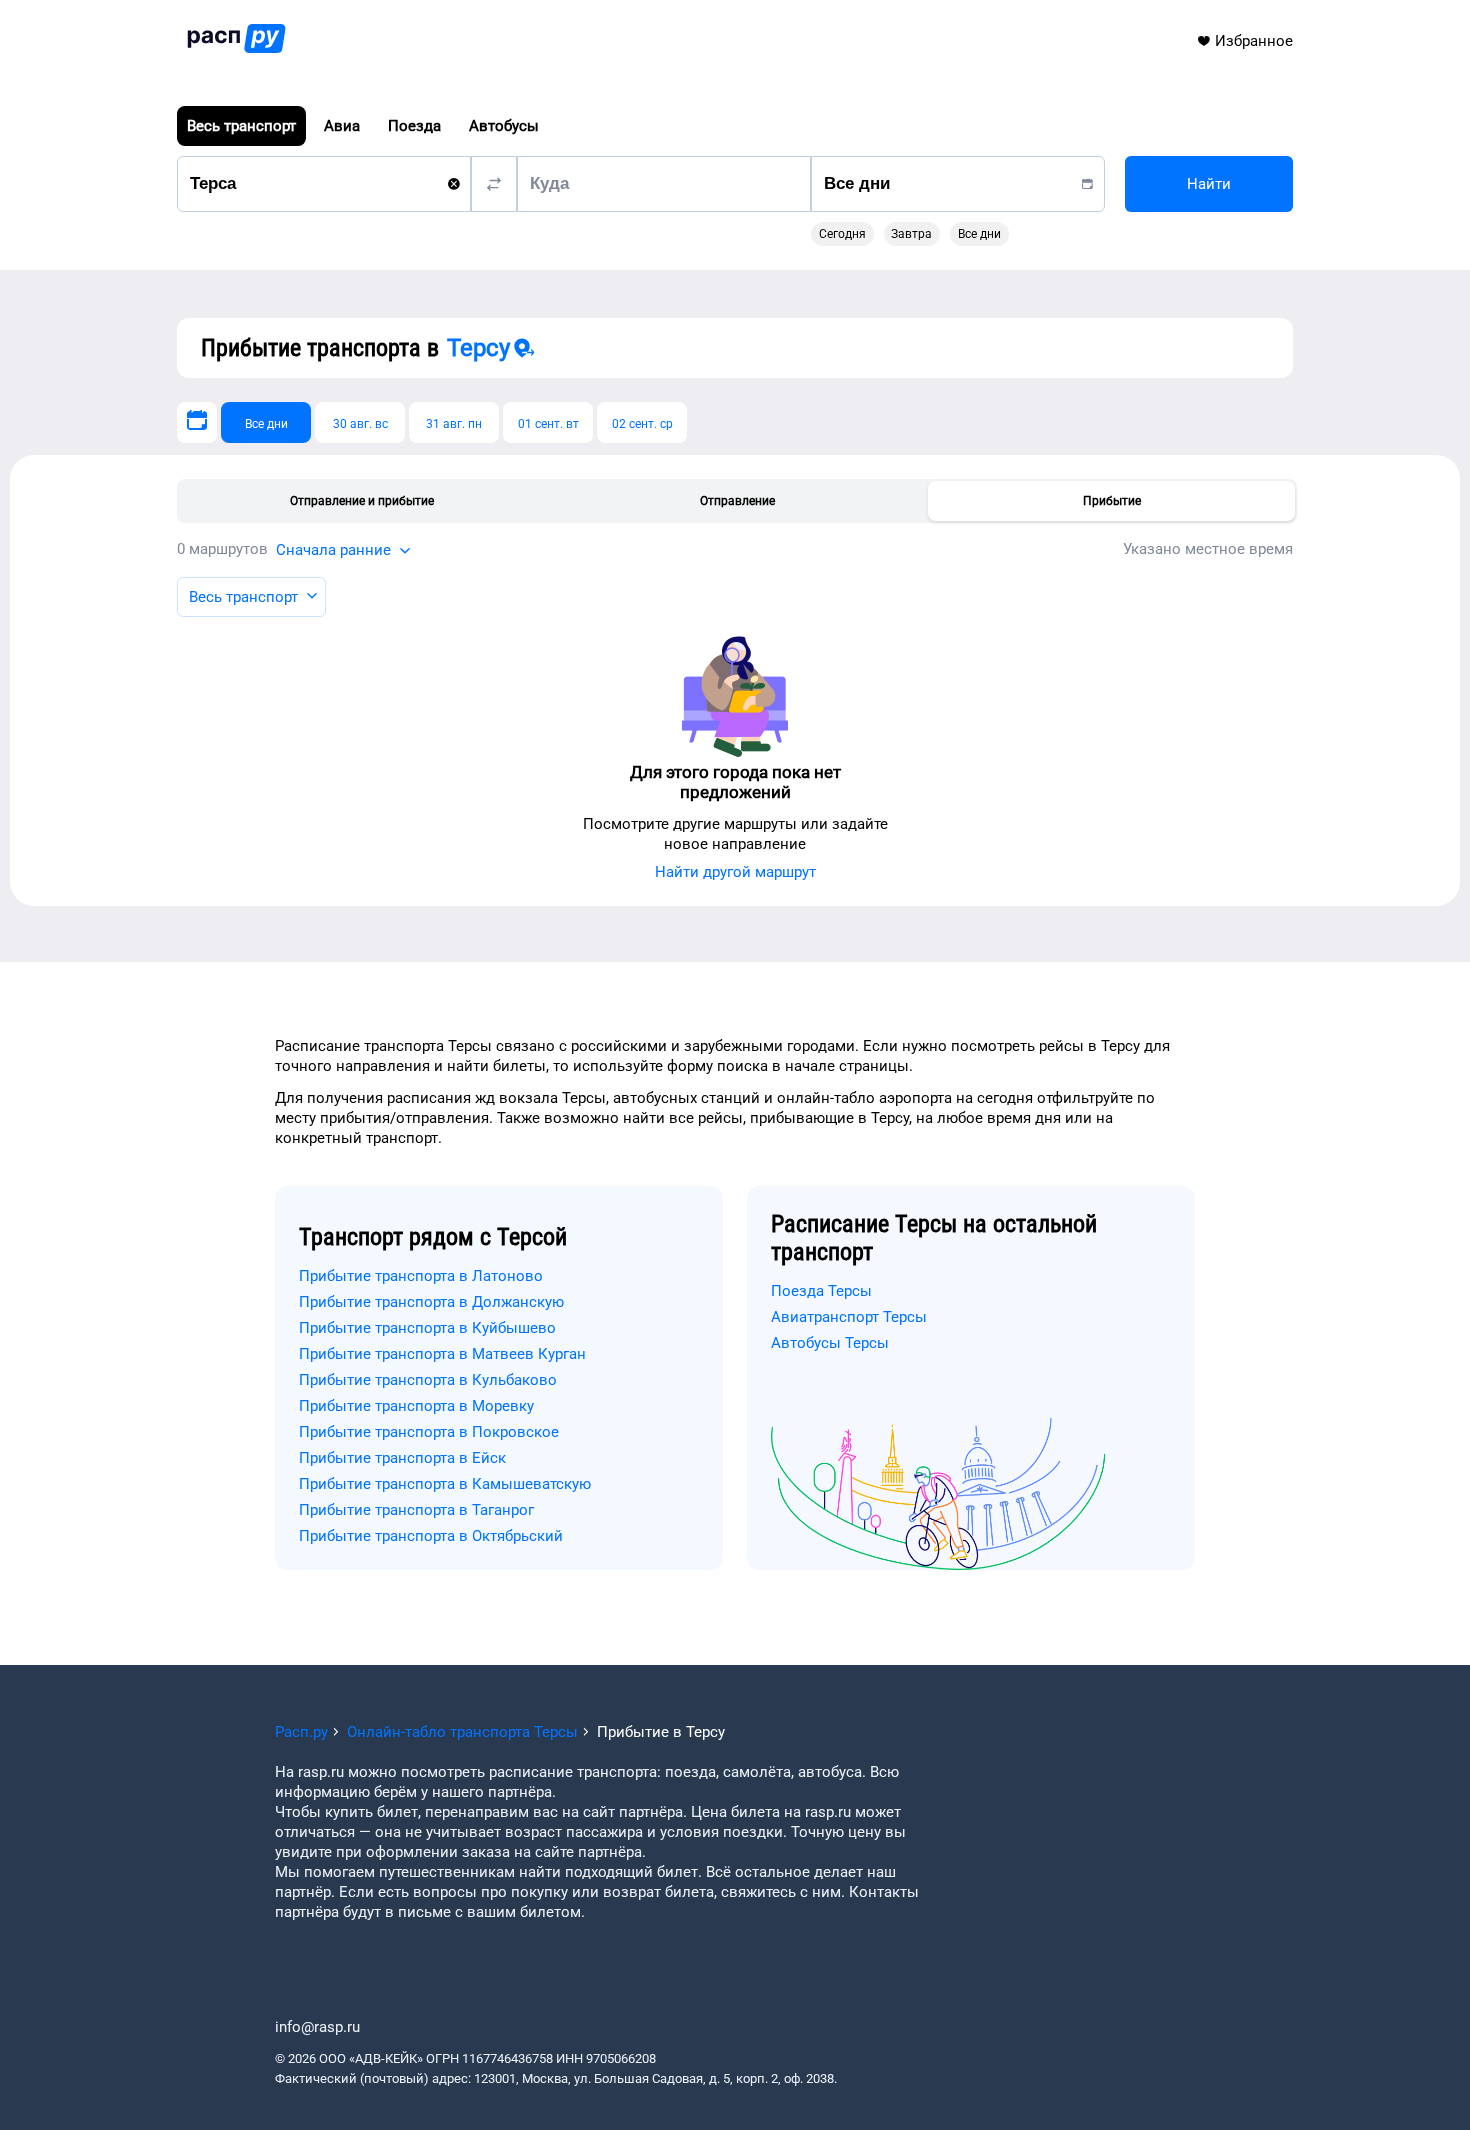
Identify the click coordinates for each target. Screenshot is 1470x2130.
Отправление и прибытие (362, 501)
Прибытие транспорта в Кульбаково (428, 1380)
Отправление (737, 501)
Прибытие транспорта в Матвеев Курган (442, 1354)
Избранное (1254, 41)
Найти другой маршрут (735, 872)
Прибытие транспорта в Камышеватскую (445, 1484)
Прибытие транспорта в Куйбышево (427, 1328)
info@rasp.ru (317, 2027)
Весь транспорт (241, 126)
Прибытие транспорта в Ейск (402, 1458)
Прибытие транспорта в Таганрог (416, 1510)
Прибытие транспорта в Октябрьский (431, 1536)
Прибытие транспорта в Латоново (421, 1276)
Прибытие (1112, 501)
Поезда (414, 126)
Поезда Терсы (821, 1291)
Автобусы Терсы (830, 1343)
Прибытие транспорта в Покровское (429, 1432)
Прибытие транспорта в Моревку (416, 1406)
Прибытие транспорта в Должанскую (431, 1302)
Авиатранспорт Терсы (849, 1317)
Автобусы (504, 126)
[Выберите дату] (197, 422)
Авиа (342, 126)
